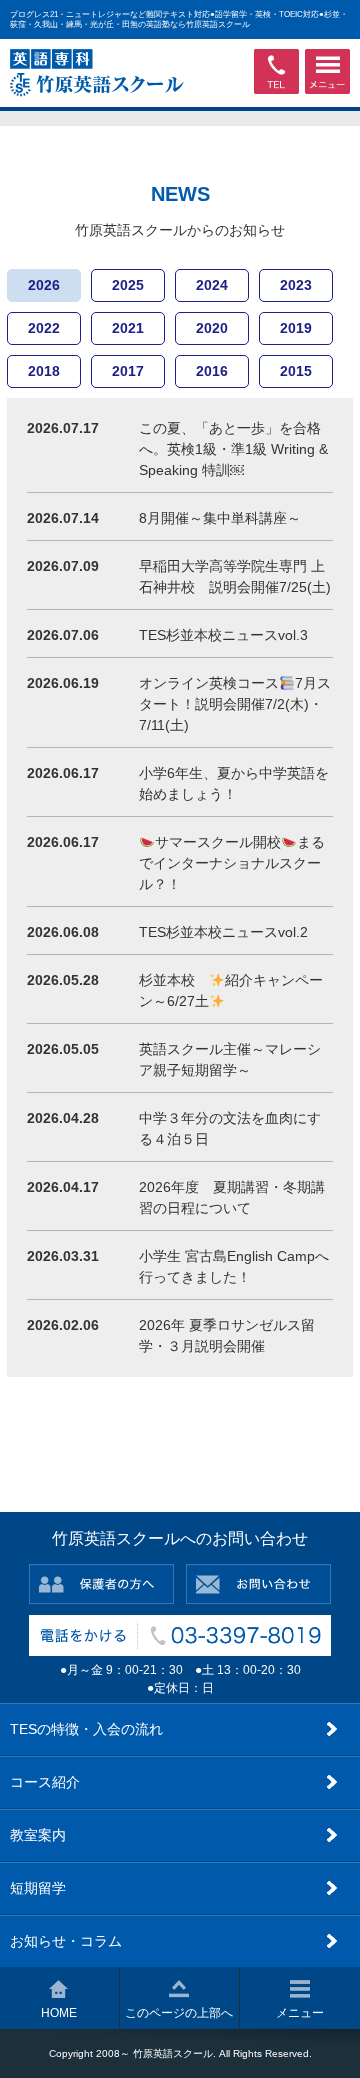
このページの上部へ (179, 2013)
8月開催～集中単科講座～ (220, 518)
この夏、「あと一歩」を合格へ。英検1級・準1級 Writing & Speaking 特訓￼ (233, 449)
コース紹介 (45, 1782)
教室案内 (38, 1835)
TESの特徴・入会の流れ (86, 1729)
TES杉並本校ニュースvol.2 (223, 932)
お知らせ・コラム (66, 1941)
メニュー (300, 2013)
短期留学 (38, 1888)
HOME (59, 2013)
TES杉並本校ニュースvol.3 (223, 635)
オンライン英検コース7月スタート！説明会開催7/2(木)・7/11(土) (235, 704)
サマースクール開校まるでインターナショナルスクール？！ (232, 863)
